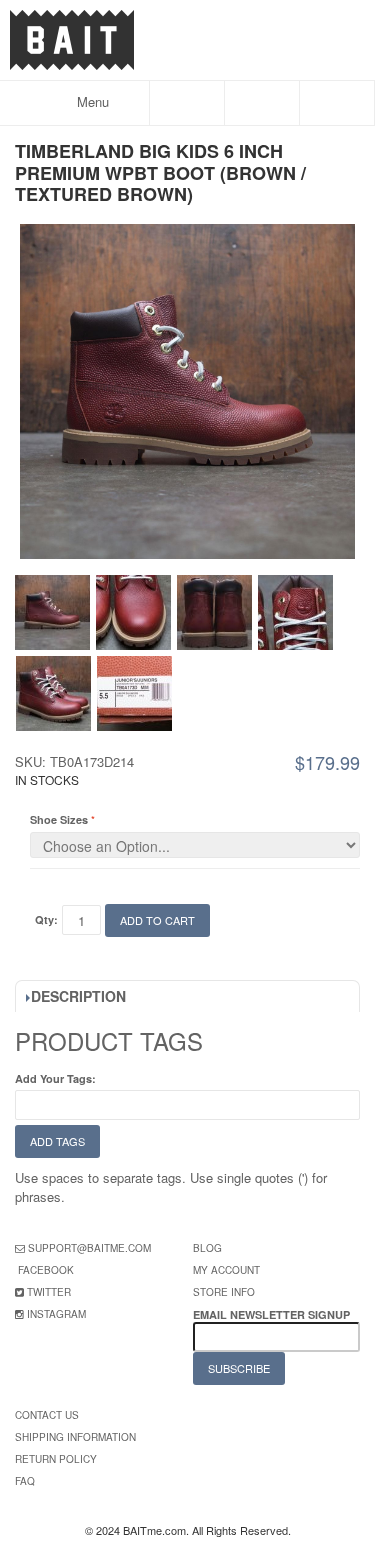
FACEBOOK (46, 1270)
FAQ (25, 1481)
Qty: (46, 919)
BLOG (207, 1248)
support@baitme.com (89, 1248)
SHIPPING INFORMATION (75, 1437)
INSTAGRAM (56, 1314)
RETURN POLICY (56, 1459)
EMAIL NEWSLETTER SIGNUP (273, 1314)
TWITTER (49, 1292)
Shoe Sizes (59, 819)
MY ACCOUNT (226, 1270)
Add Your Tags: (55, 1078)
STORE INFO (224, 1292)
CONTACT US (47, 1415)
